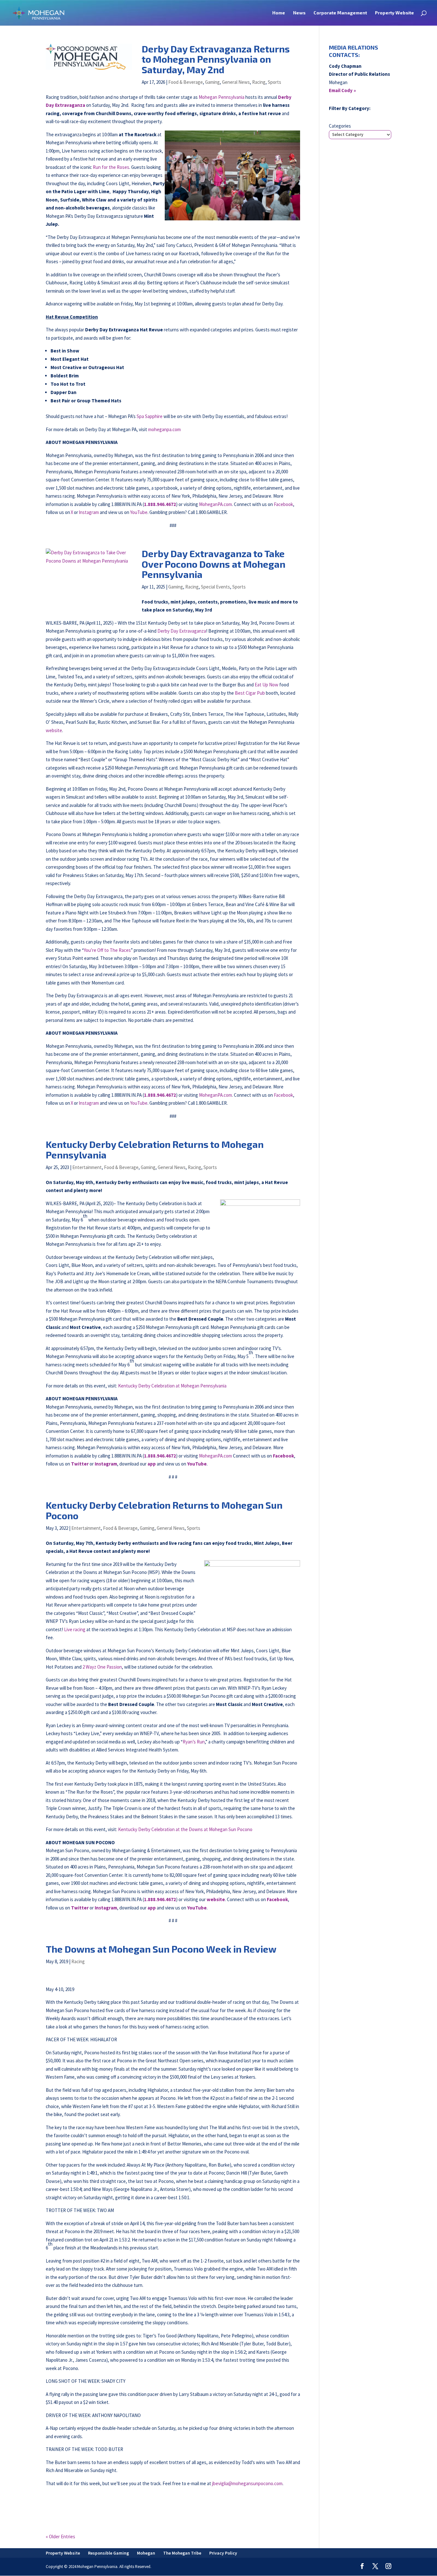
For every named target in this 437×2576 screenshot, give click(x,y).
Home (279, 13)
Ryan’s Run (194, 1742)
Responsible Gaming (108, 2553)
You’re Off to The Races (107, 950)
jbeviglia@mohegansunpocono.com (247, 2483)
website (54, 730)
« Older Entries (60, 2536)
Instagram (89, 512)
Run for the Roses (111, 167)
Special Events (215, 587)
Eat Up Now (266, 685)
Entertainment (87, 1167)
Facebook (283, 504)
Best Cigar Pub (250, 693)
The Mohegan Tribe (182, 2553)
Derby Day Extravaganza (182, 631)
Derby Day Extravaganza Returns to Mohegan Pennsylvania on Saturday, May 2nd (216, 59)
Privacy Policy (223, 2553)
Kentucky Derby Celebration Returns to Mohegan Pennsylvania (155, 1149)
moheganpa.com (164, 429)
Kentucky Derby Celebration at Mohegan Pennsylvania (172, 1386)
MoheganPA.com (215, 504)
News (299, 13)
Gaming (212, 82)
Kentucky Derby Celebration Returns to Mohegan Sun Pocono (164, 1510)
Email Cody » (342, 90)
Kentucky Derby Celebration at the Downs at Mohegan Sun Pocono (185, 1829)
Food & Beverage (186, 82)
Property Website (394, 13)
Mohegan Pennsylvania (222, 97)
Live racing (75, 1629)
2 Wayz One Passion (102, 1667)
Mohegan (146, 2553)
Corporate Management (340, 13)
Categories (340, 126)
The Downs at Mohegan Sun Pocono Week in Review (161, 1949)
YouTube (139, 512)
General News (236, 82)
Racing (259, 82)
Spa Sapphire (150, 416)
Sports (274, 82)
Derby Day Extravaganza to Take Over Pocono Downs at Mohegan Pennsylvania (214, 564)
